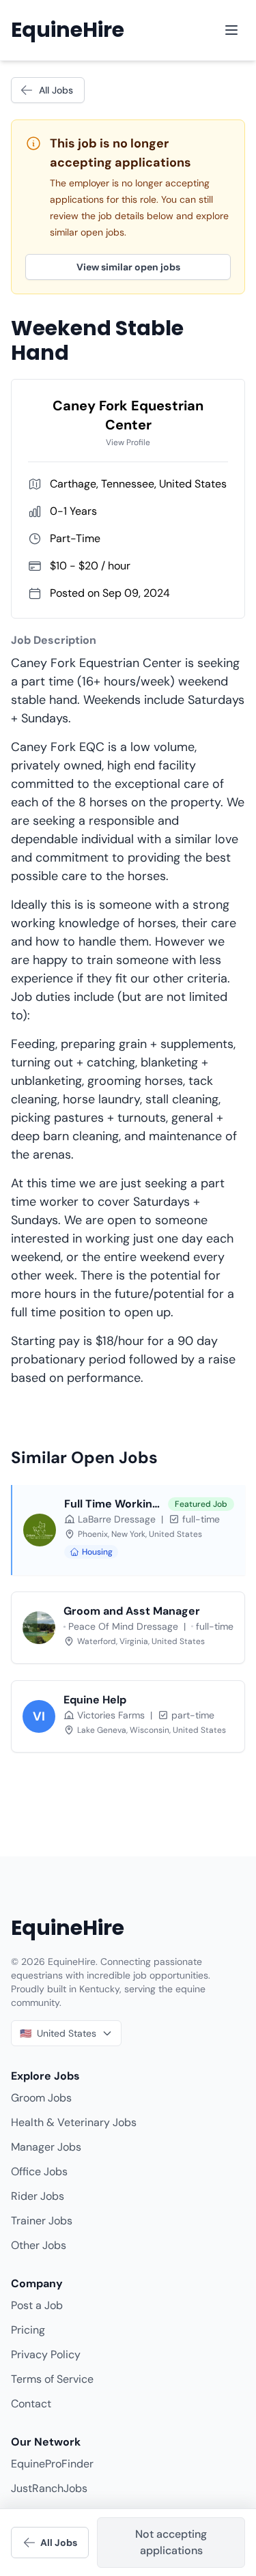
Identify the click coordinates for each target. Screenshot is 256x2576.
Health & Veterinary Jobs (74, 2122)
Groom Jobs (41, 2098)
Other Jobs (39, 2245)
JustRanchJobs (49, 2488)
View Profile (128, 442)
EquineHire (68, 30)
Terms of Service (52, 2379)
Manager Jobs (46, 2147)
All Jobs (56, 90)
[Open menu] (231, 30)
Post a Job (37, 2305)
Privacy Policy (46, 2354)
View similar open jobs (128, 267)
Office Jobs (39, 2171)
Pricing (28, 2330)
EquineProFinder (52, 2464)
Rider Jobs (38, 2196)
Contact (31, 2404)
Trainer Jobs (42, 2221)
